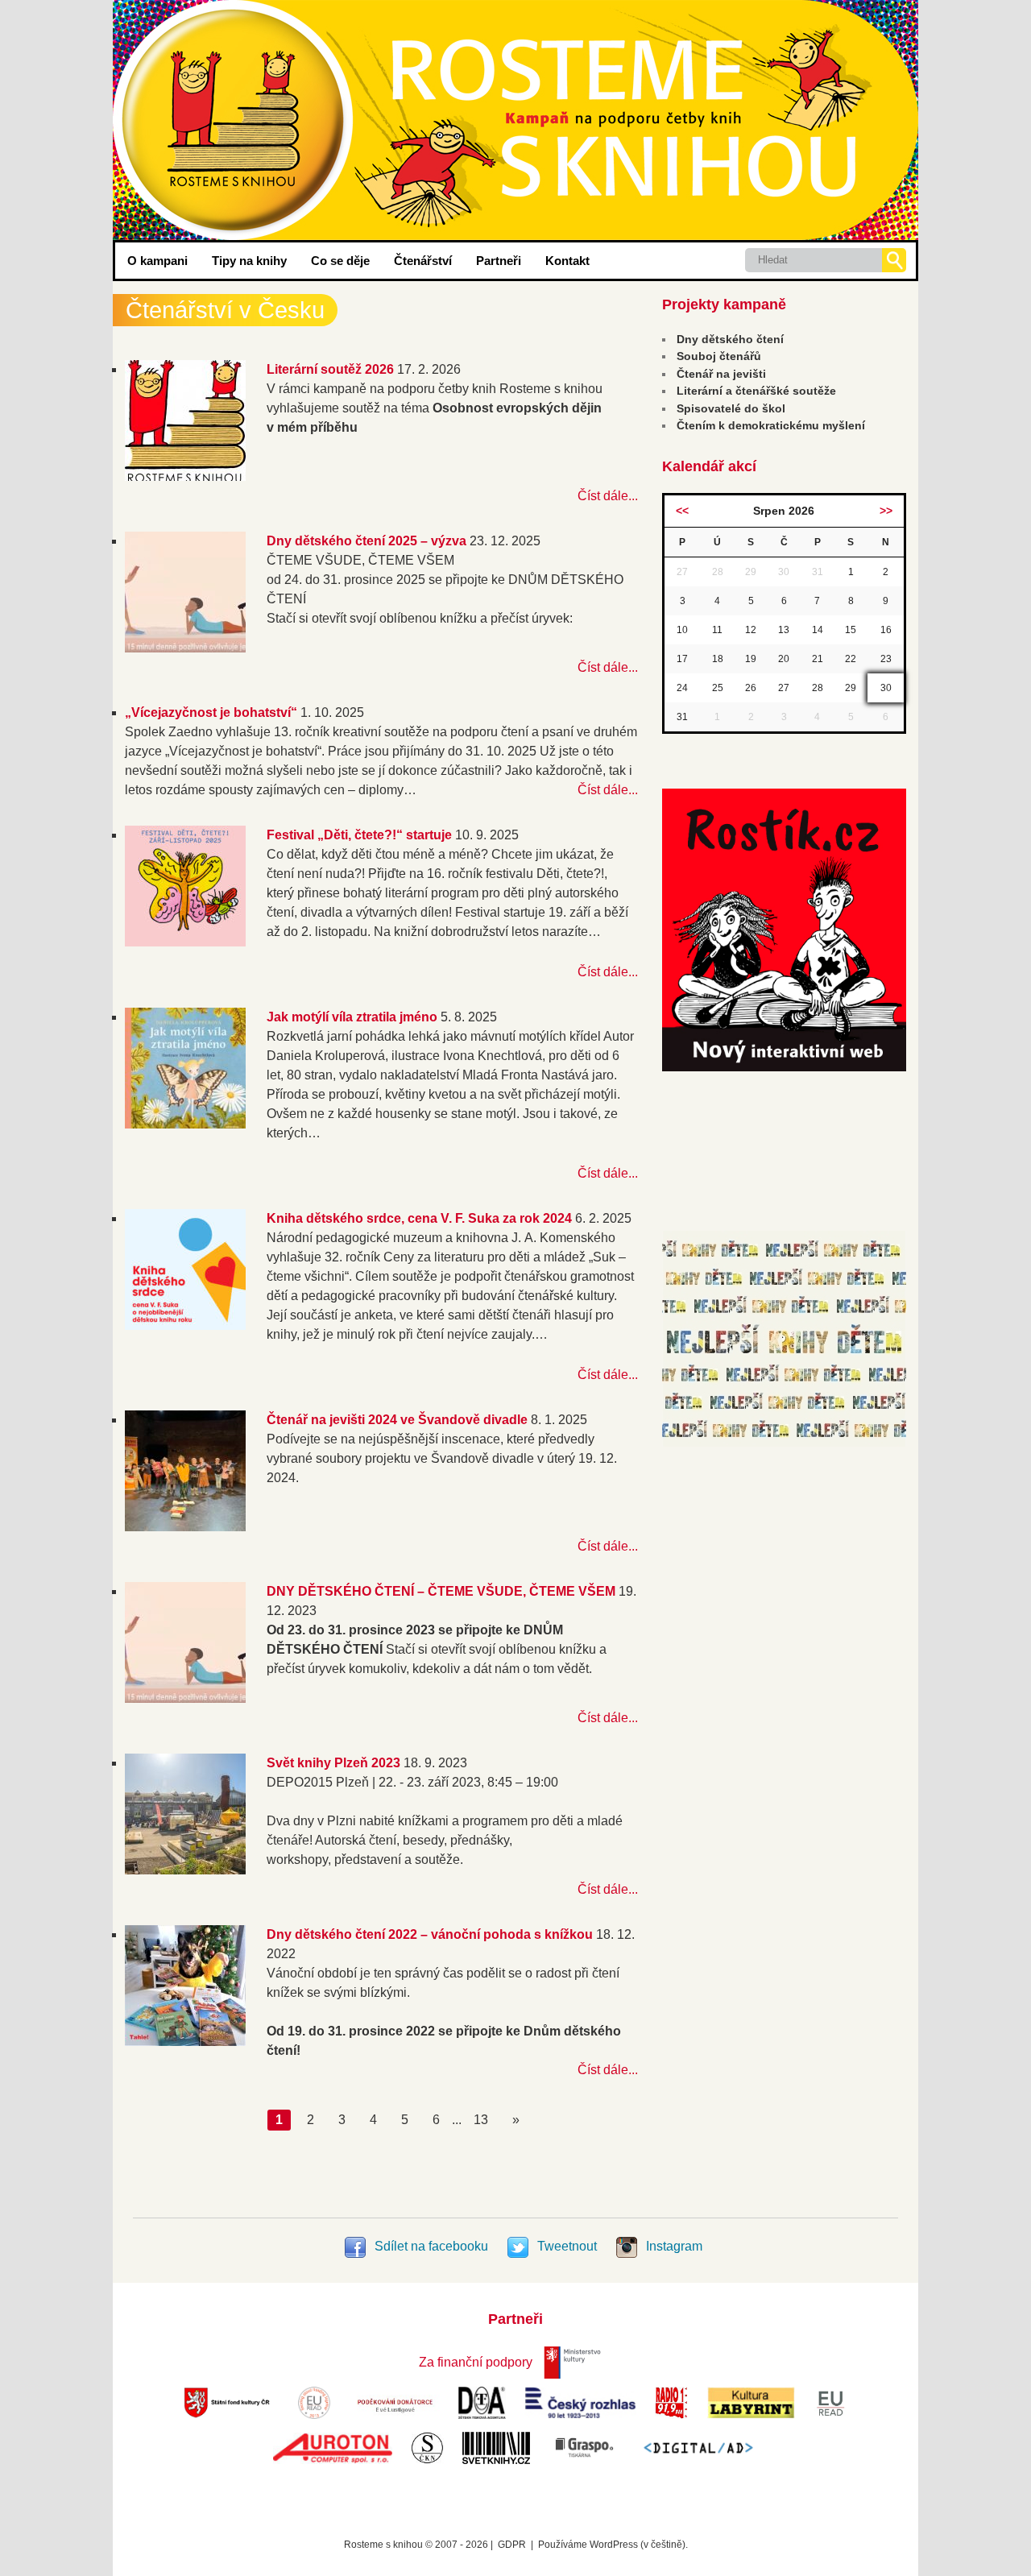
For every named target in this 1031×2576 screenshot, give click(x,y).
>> (886, 511)
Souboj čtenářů (719, 356)
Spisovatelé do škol (731, 408)
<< (682, 511)
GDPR (512, 2545)
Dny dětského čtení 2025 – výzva (366, 541)
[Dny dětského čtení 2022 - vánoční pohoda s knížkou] (185, 2042)
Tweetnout (567, 2246)
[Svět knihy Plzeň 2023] (185, 1870)
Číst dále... (608, 496)
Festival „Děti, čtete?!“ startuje (359, 835)
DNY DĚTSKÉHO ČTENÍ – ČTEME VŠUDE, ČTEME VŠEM (441, 1591)
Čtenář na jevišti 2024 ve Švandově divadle (397, 1420)
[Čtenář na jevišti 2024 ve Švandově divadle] (185, 1527)
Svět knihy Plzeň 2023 (333, 1763)
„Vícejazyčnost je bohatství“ (211, 712)
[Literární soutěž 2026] (185, 476)
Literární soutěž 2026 (330, 369)
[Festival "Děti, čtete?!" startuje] (185, 942)
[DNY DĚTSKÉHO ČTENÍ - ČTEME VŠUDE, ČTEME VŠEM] (185, 1698)
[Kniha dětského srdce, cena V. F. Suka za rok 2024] (185, 1325)
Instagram (673, 2246)
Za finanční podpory (476, 2362)
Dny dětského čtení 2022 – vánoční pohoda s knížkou (430, 1934)
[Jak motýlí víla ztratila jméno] (185, 1124)
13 (481, 2120)
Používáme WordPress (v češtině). (613, 2545)
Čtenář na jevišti (721, 374)
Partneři (499, 261)
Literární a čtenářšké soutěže (756, 391)
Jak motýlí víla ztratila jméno (352, 1017)
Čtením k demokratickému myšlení (771, 425)
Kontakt (567, 261)
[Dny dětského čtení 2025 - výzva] (185, 648)
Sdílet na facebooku (431, 2246)
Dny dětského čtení (730, 339)
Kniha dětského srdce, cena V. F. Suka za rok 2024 (419, 1218)
